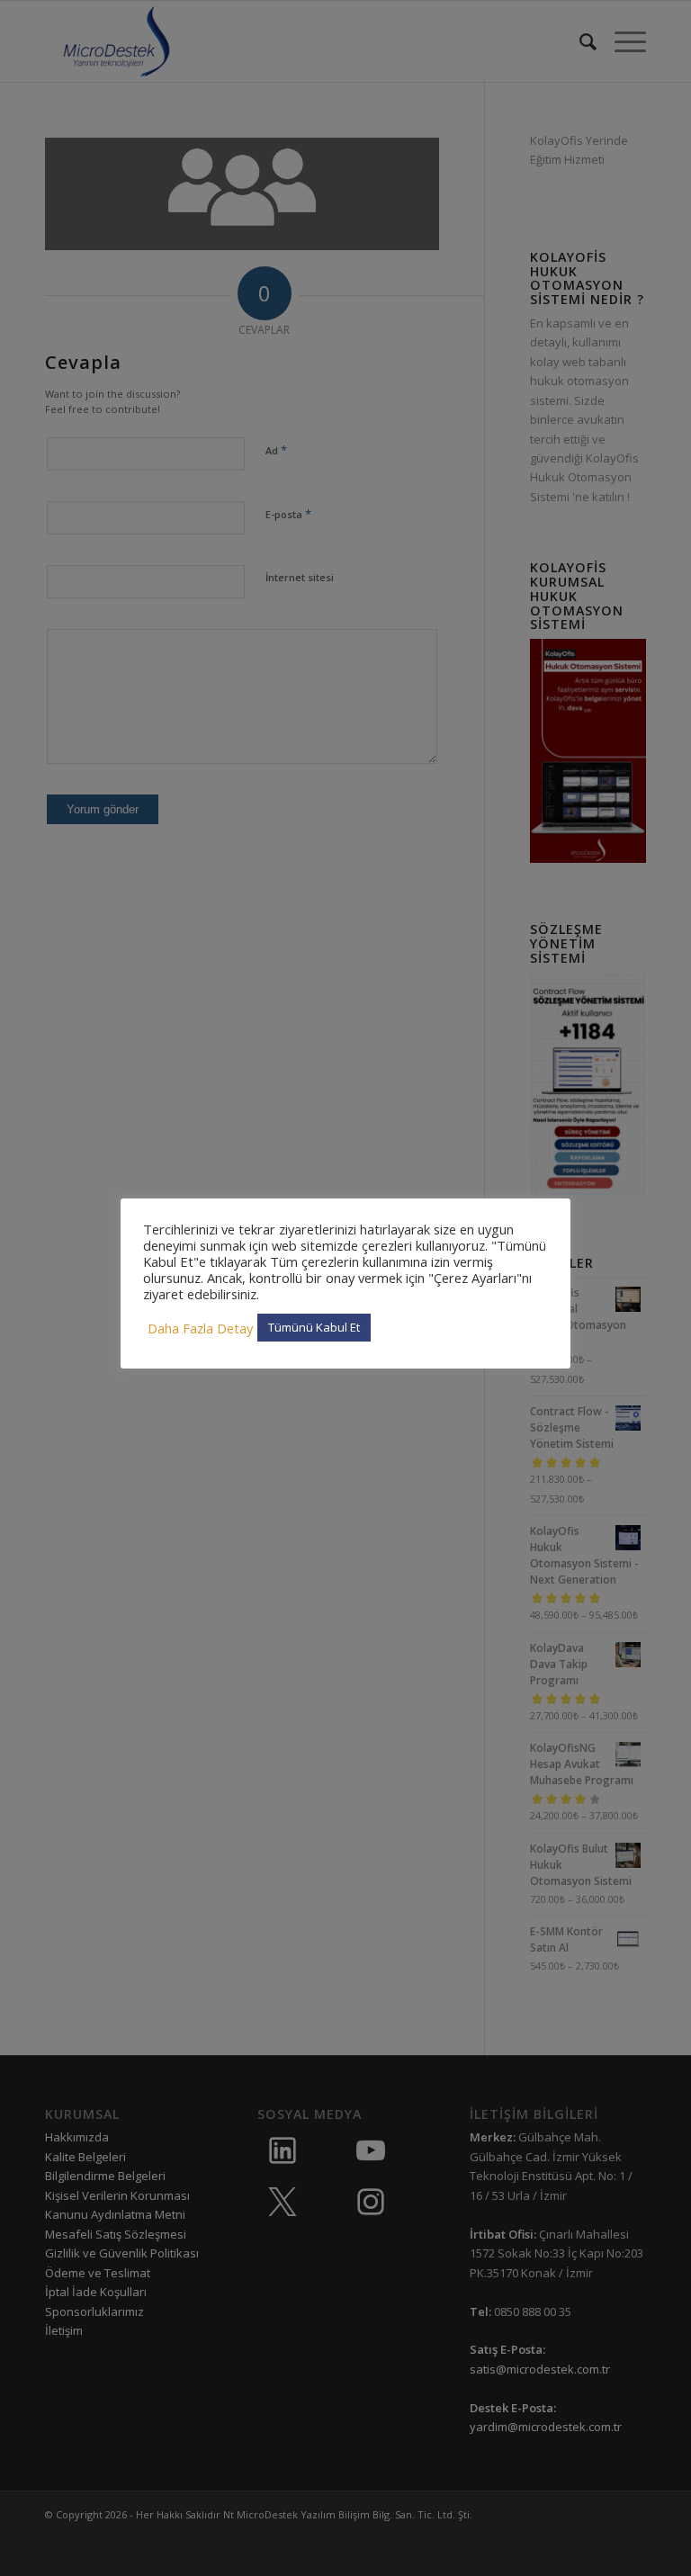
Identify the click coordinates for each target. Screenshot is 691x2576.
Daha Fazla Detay (200, 1328)
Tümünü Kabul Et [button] (314, 1327)
